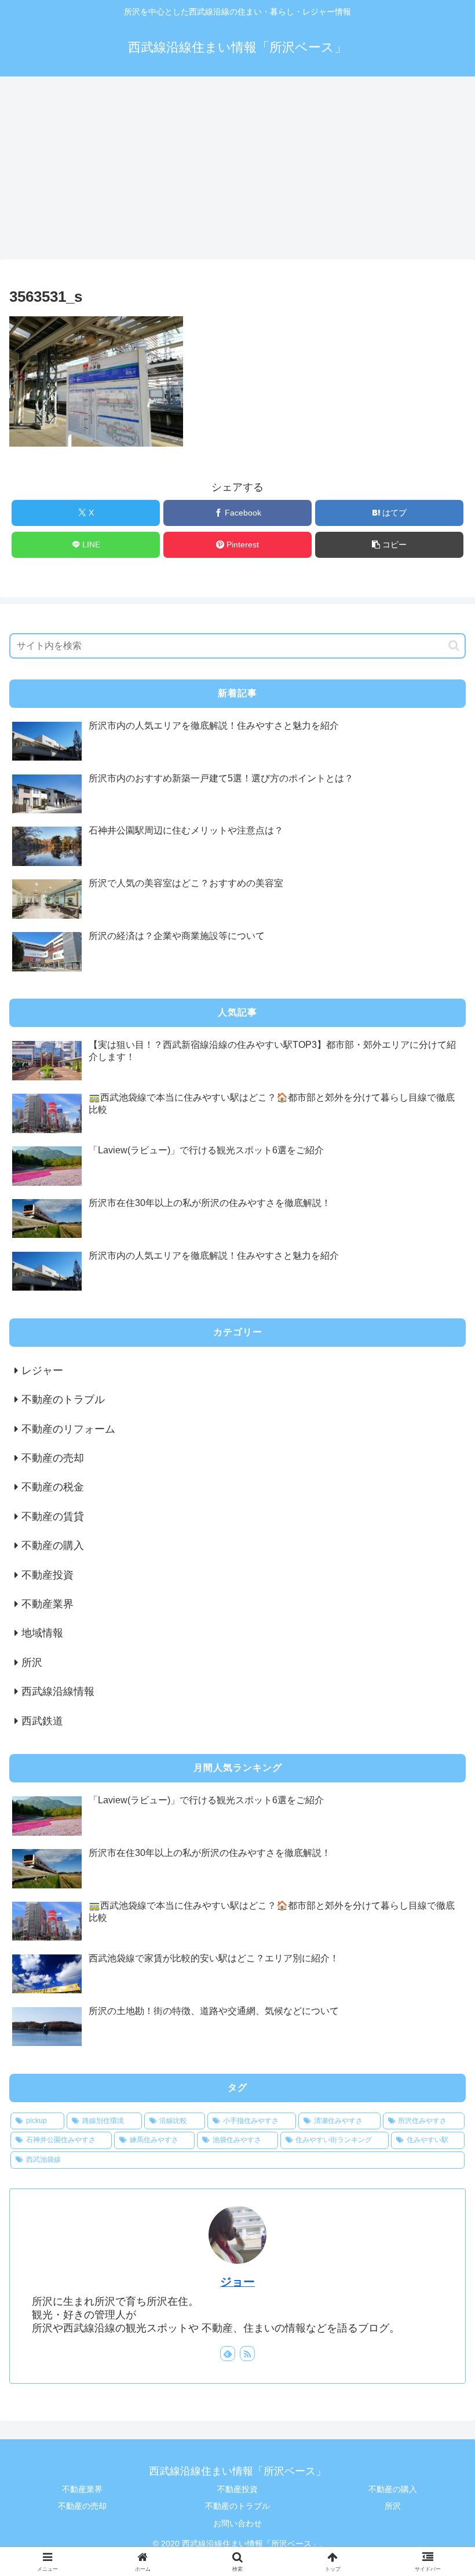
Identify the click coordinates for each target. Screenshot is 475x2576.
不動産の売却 (82, 2506)
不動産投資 (237, 2489)
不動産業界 (82, 2489)
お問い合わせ (237, 2523)
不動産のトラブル (237, 2506)
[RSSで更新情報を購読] (247, 2354)
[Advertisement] (237, 171)
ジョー (237, 2282)
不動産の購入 (393, 2489)
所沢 (393, 2506)
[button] (389, 545)
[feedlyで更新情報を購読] (228, 2354)
